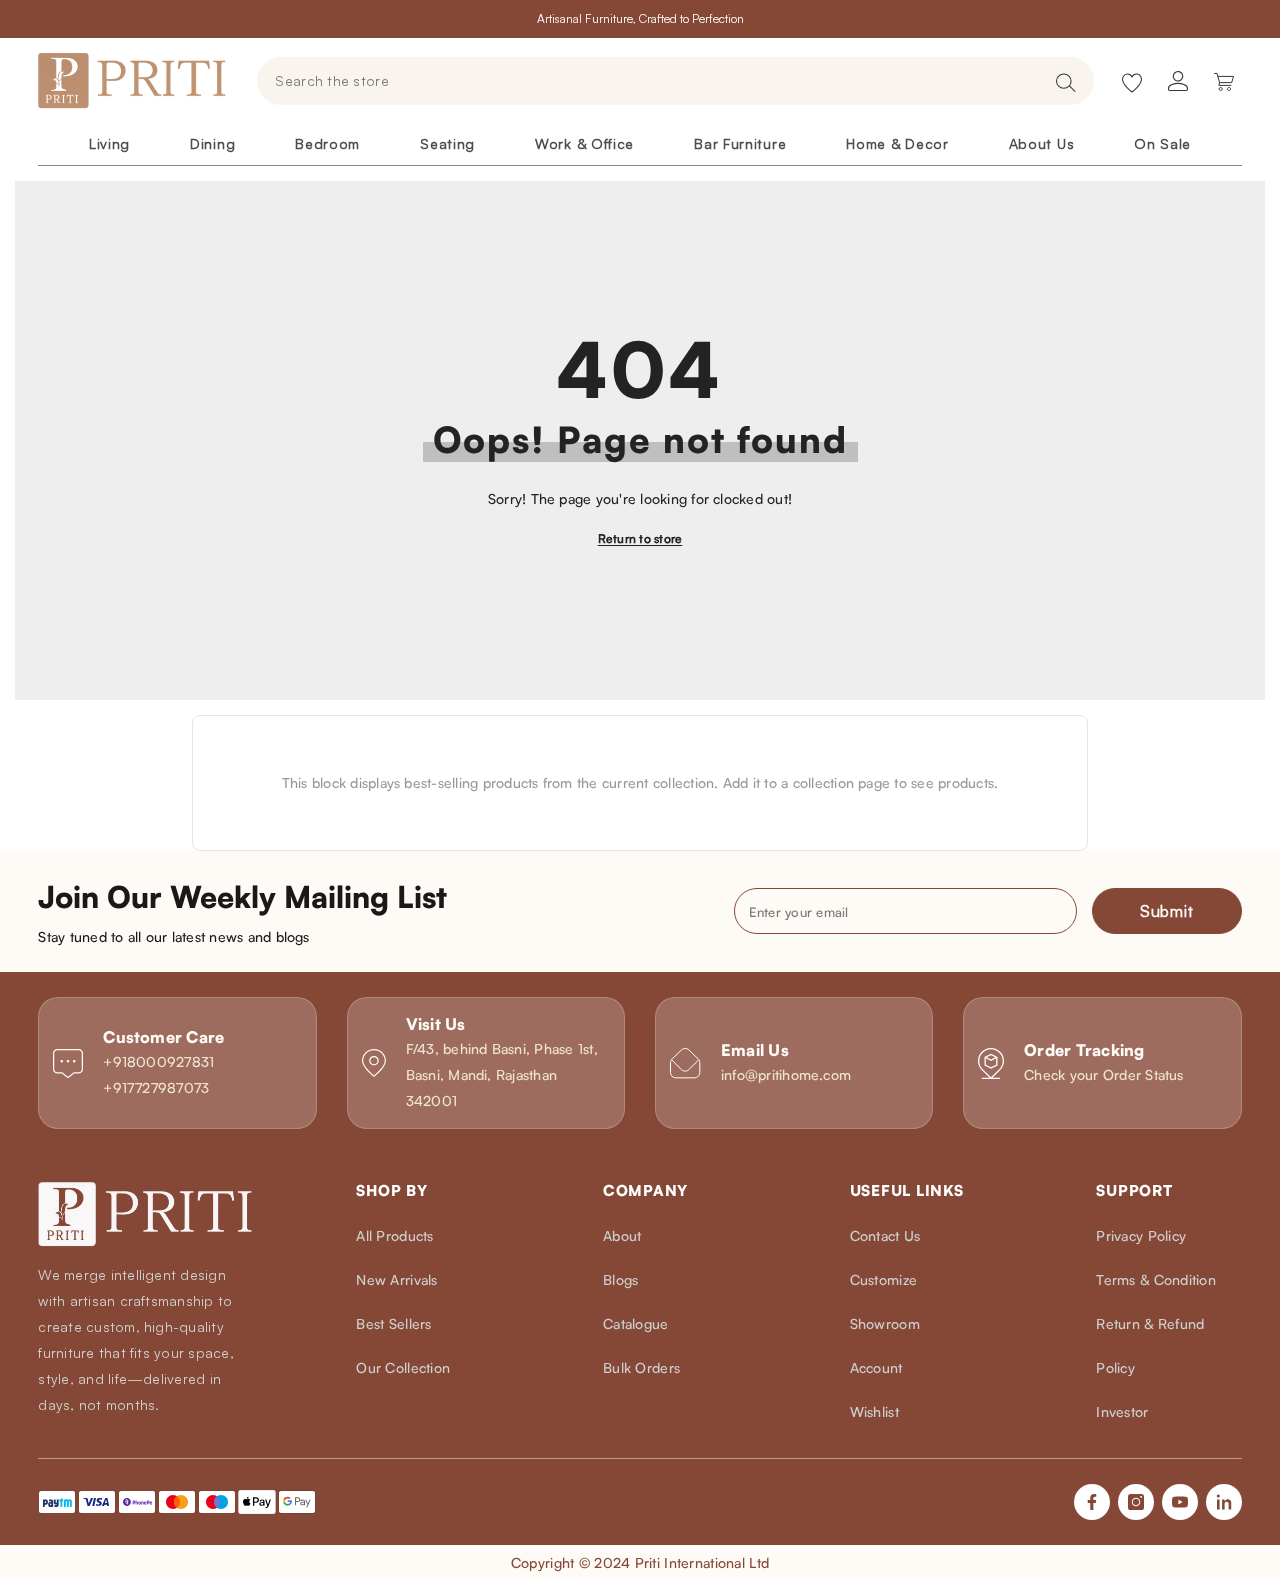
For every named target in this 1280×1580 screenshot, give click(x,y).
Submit (1167, 911)
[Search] (675, 81)
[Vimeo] (1224, 1502)
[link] (177, 1063)
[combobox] (650, 81)
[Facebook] (1092, 1502)
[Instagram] (1136, 1502)
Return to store (640, 538)
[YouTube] (1180, 1502)
